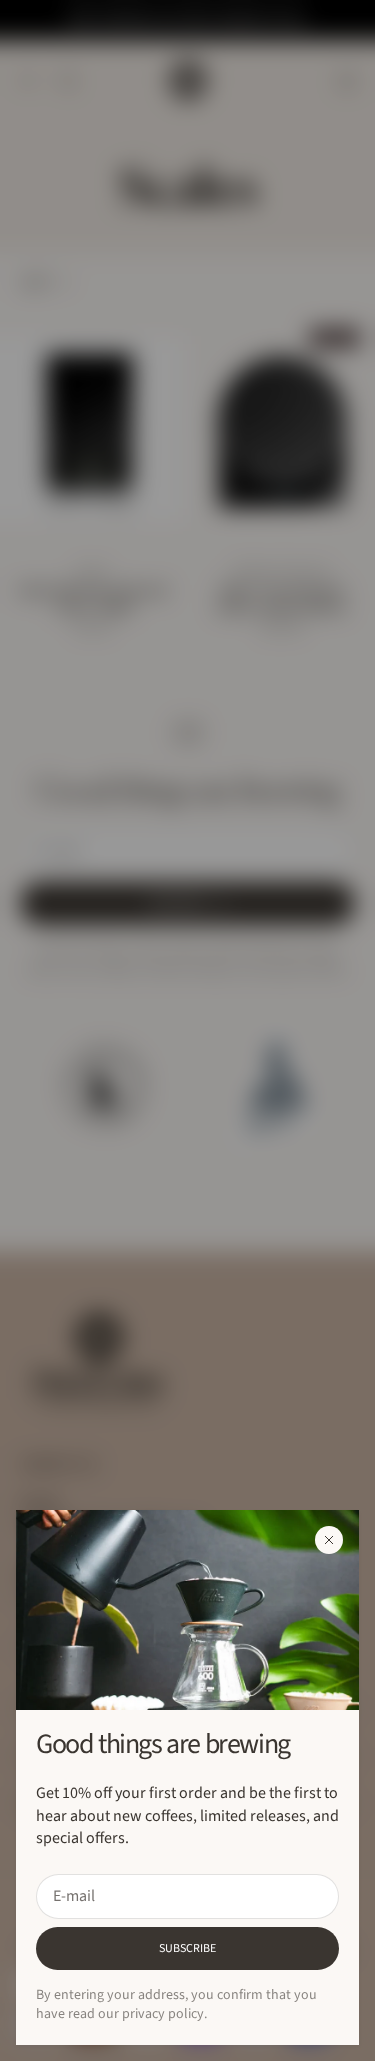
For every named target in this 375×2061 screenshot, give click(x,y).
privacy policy (163, 2014)
